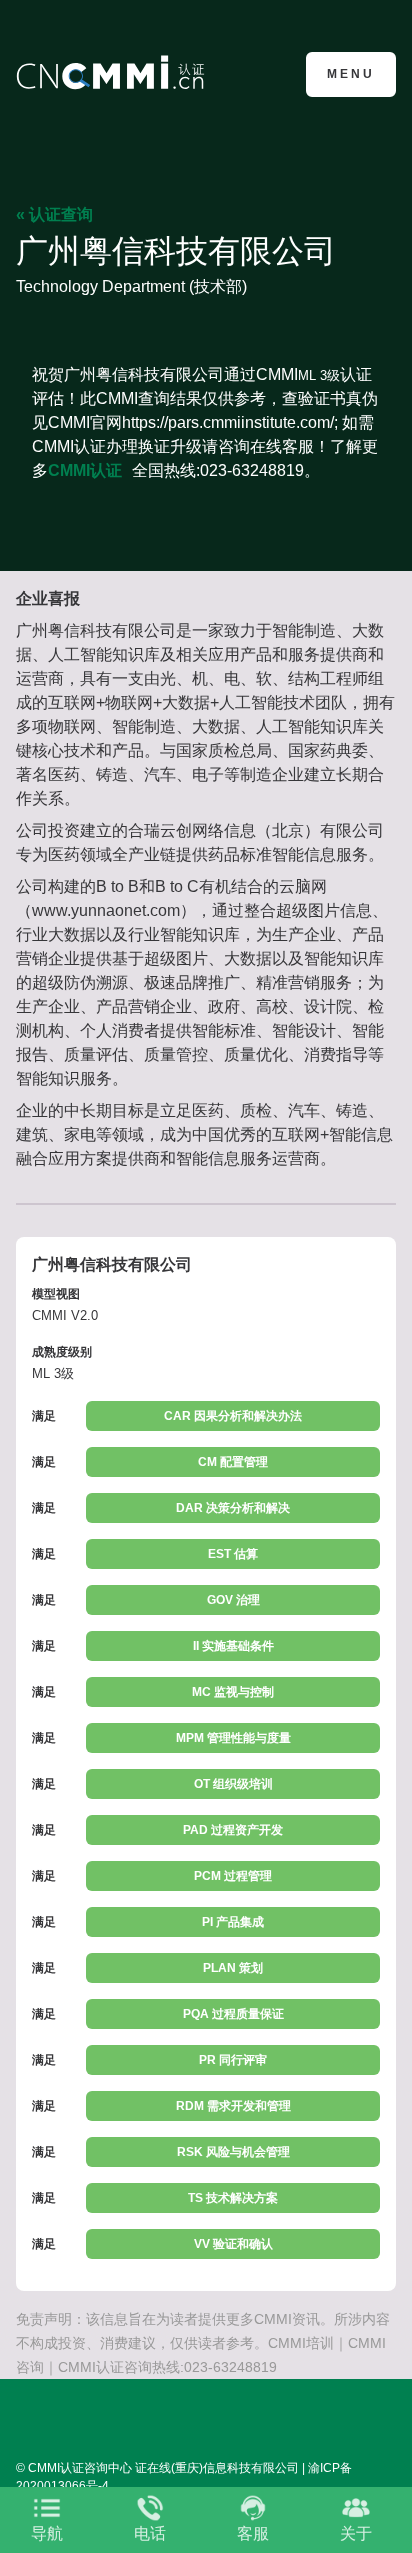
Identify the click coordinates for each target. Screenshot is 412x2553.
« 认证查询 (54, 214)
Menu (351, 74)
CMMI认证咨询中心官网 (113, 72)
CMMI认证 (85, 470)
